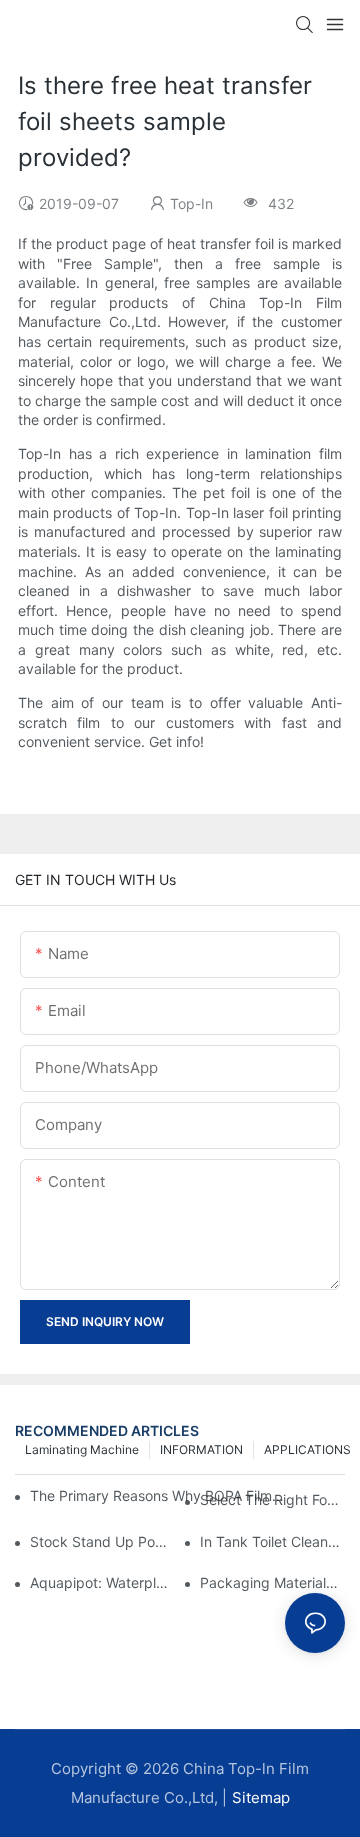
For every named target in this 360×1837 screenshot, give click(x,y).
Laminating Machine (82, 1449)
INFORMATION (201, 1449)
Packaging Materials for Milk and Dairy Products (272, 1582)
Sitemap (261, 1797)
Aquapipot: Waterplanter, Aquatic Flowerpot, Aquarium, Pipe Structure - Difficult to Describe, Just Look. (102, 1582)
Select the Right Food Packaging (272, 1499)
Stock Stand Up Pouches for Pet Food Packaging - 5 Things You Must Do (102, 1541)
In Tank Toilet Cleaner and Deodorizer (272, 1541)
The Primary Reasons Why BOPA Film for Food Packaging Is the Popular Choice (157, 1495)
